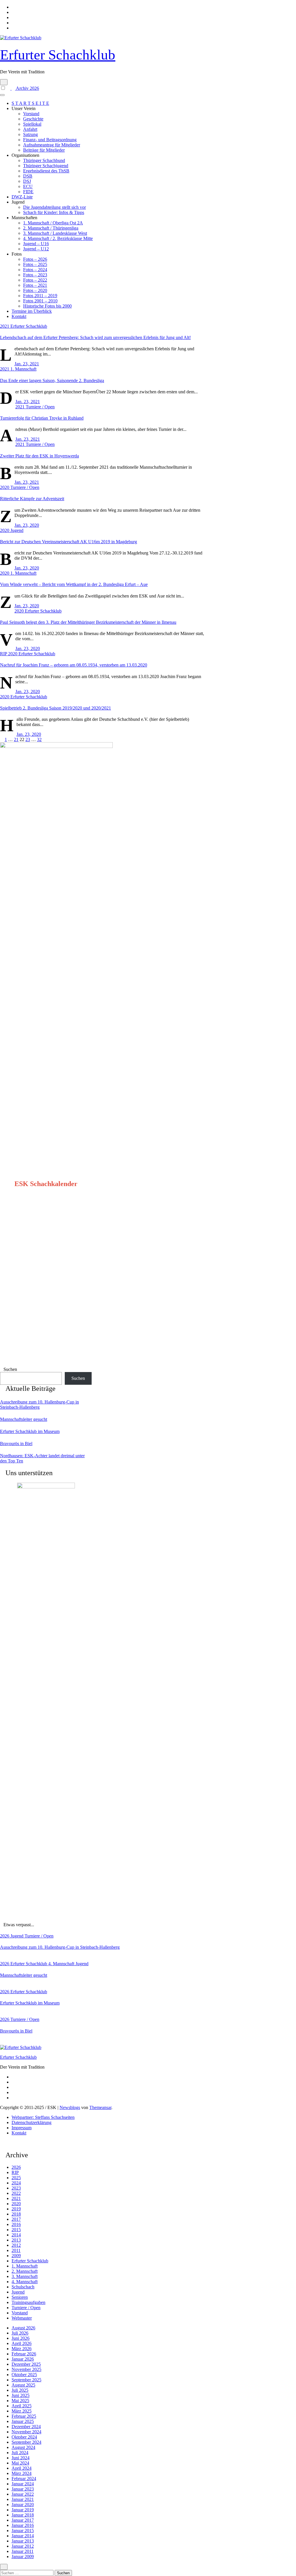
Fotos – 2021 (35, 285)
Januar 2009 (23, 2557)
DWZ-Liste (22, 197)
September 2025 (26, 2380)
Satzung (30, 134)
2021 (5, 326)
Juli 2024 (20, 2453)
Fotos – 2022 (35, 280)
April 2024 (22, 2468)
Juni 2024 (21, 2458)
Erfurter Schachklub (58, 55)
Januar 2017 (23, 2520)
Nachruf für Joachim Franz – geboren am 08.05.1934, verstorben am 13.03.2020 (74, 665)
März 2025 (22, 2411)
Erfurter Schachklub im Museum (30, 1431)
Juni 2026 (21, 2338)
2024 (16, 2183)
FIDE (28, 192)
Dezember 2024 (26, 2427)
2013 (16, 2240)
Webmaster (22, 2318)
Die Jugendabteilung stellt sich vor (54, 207)
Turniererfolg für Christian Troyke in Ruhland (42, 418)
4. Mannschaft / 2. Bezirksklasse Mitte (58, 238)
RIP (4, 654)
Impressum (22, 2128)
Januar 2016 (23, 2525)
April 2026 (22, 2343)
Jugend (17, 530)
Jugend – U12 (36, 249)
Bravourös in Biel (16, 1444)
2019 (16, 2209)
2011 (16, 2250)
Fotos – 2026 (35, 259)
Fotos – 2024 (35, 270)
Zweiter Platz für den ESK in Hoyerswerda (39, 456)
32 (39, 739)
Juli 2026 (20, 2333)
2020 (5, 487)
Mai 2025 (20, 2401)
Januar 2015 (23, 2531)
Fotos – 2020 (35, 290)
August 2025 (23, 2385)
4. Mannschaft (62, 1964)
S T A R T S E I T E (30, 103)
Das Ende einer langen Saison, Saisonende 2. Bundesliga (52, 380)
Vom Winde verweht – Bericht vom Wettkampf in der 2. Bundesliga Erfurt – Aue (74, 584)
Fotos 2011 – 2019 (40, 296)
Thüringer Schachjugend (46, 166)
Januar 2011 (23, 2551)
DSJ (27, 181)
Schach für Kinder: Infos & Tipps (54, 212)
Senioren (20, 2297)
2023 (16, 2188)
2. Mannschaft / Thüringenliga (51, 228)
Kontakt (19, 316)
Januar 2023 (23, 2489)
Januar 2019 (23, 2510)
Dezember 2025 (26, 2364)
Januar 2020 (23, 2505)
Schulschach (23, 2287)
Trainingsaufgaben (28, 2302)
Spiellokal (32, 124)
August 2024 (23, 2447)
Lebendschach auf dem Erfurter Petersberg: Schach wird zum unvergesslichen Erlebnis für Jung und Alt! (95, 337)
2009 (16, 2256)
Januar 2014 (23, 2536)
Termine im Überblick (32, 311)
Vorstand (31, 114)
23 (28, 739)
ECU (28, 186)
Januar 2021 (23, 2499)
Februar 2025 (24, 2416)
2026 (5, 1936)
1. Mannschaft (23, 369)
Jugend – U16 (36, 244)
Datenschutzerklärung (32, 2122)
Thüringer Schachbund (44, 160)
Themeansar (100, 2107)
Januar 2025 (23, 2421)
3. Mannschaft (25, 2276)
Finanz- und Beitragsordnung (50, 140)
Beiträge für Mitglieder (44, 150)
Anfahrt (30, 129)
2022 (16, 2193)
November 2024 (26, 2432)
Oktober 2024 (24, 2437)
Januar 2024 (23, 2484)
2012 (16, 2245)
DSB (28, 176)
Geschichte (33, 119)
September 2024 (26, 2442)
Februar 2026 (24, 2354)
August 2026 (23, 2328)
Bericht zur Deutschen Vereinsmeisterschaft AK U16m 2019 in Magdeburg (69, 542)
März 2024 (22, 2473)
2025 (16, 2178)
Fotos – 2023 (35, 275)
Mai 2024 (20, 2463)
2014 (16, 2235)
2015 (16, 2230)
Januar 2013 (23, 2541)
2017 (16, 2219)
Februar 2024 (24, 2479)
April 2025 (22, 2406)
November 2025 (26, 2369)
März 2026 (22, 2349)
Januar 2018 (23, 2515)
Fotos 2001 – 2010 (40, 301)
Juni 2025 (21, 2395)
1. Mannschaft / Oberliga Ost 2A (53, 223)
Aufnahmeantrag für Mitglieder (52, 145)
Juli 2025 (20, 2390)
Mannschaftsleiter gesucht (24, 1419)
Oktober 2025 (24, 2375)
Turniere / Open (40, 407)
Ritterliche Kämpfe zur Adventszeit (32, 499)
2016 (16, 2224)
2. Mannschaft (25, 2271)
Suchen (10, 1369)
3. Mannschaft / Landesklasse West (55, 233)
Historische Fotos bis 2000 (47, 306)
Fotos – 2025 (35, 264)
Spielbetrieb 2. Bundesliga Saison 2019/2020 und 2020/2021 (55, 708)
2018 (16, 2214)
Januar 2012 (23, 2546)
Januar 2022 (23, 2494)
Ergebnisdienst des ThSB (46, 171)
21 (16, 739)
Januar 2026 (23, 2359)
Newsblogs (70, 2107)
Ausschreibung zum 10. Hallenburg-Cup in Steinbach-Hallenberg (39, 1405)
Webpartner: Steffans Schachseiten (43, 2117)
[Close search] (4, 2567)
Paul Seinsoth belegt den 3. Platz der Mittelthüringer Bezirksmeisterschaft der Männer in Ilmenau (88, 622)
